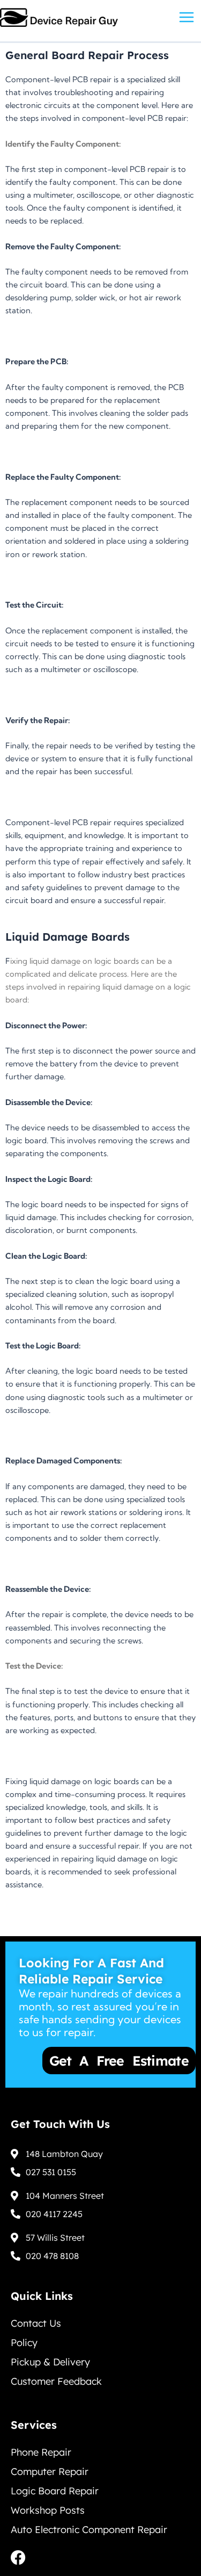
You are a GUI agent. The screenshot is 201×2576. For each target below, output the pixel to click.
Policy (24, 2343)
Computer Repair (50, 2472)
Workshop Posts (48, 2510)
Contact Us (36, 2323)
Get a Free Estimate (84, 2061)
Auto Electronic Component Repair (89, 2530)
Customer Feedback (56, 2381)
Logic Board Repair (55, 2491)
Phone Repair (41, 2452)
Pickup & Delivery (50, 2362)
